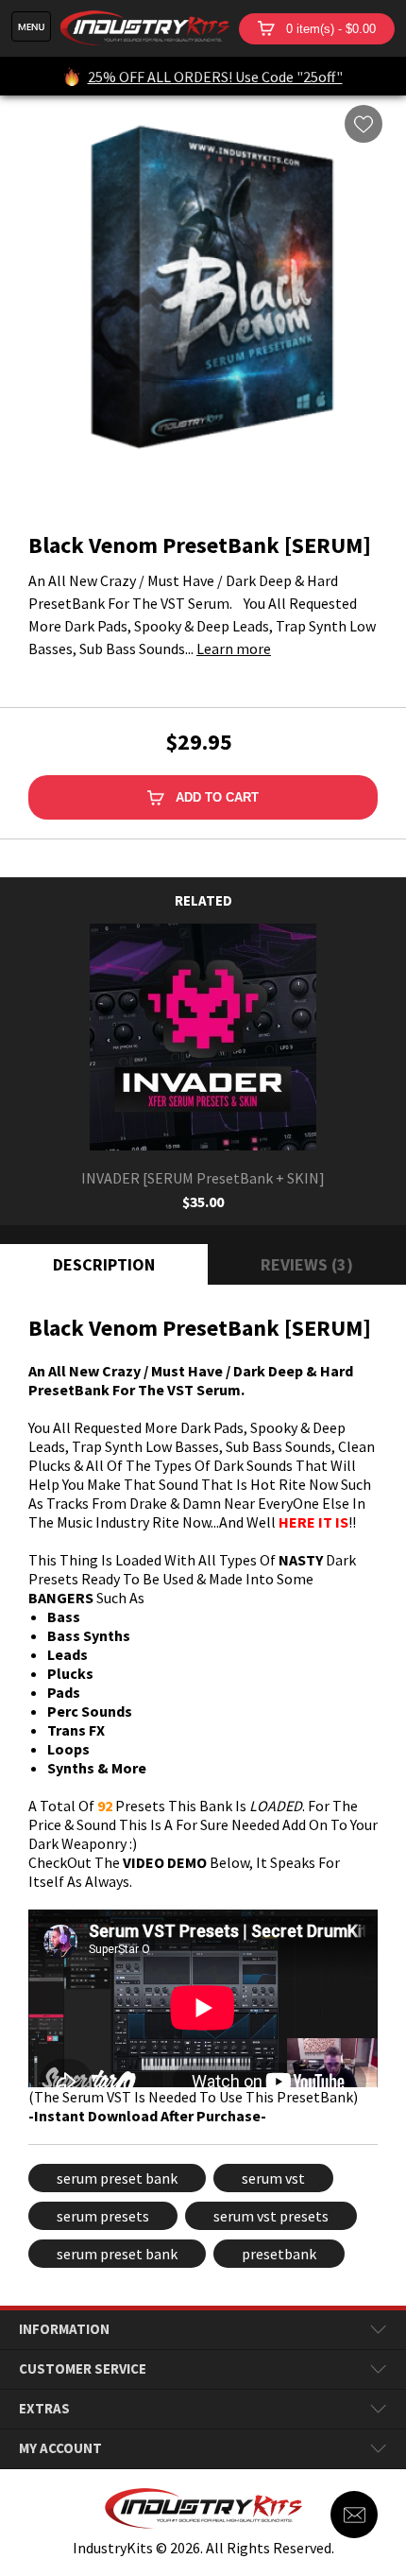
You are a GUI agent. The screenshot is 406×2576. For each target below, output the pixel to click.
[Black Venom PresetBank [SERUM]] (203, 299)
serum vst (273, 2178)
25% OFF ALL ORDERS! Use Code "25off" (215, 77)
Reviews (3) (307, 1264)
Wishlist (364, 124)
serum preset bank (117, 2178)
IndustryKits (145, 28)
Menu (31, 26)
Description (104, 1264)
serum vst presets (271, 2216)
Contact (354, 2515)
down (378, 2330)
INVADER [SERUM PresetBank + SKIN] (203, 1178)
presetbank (279, 2254)
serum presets (103, 2216)
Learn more (234, 648)
